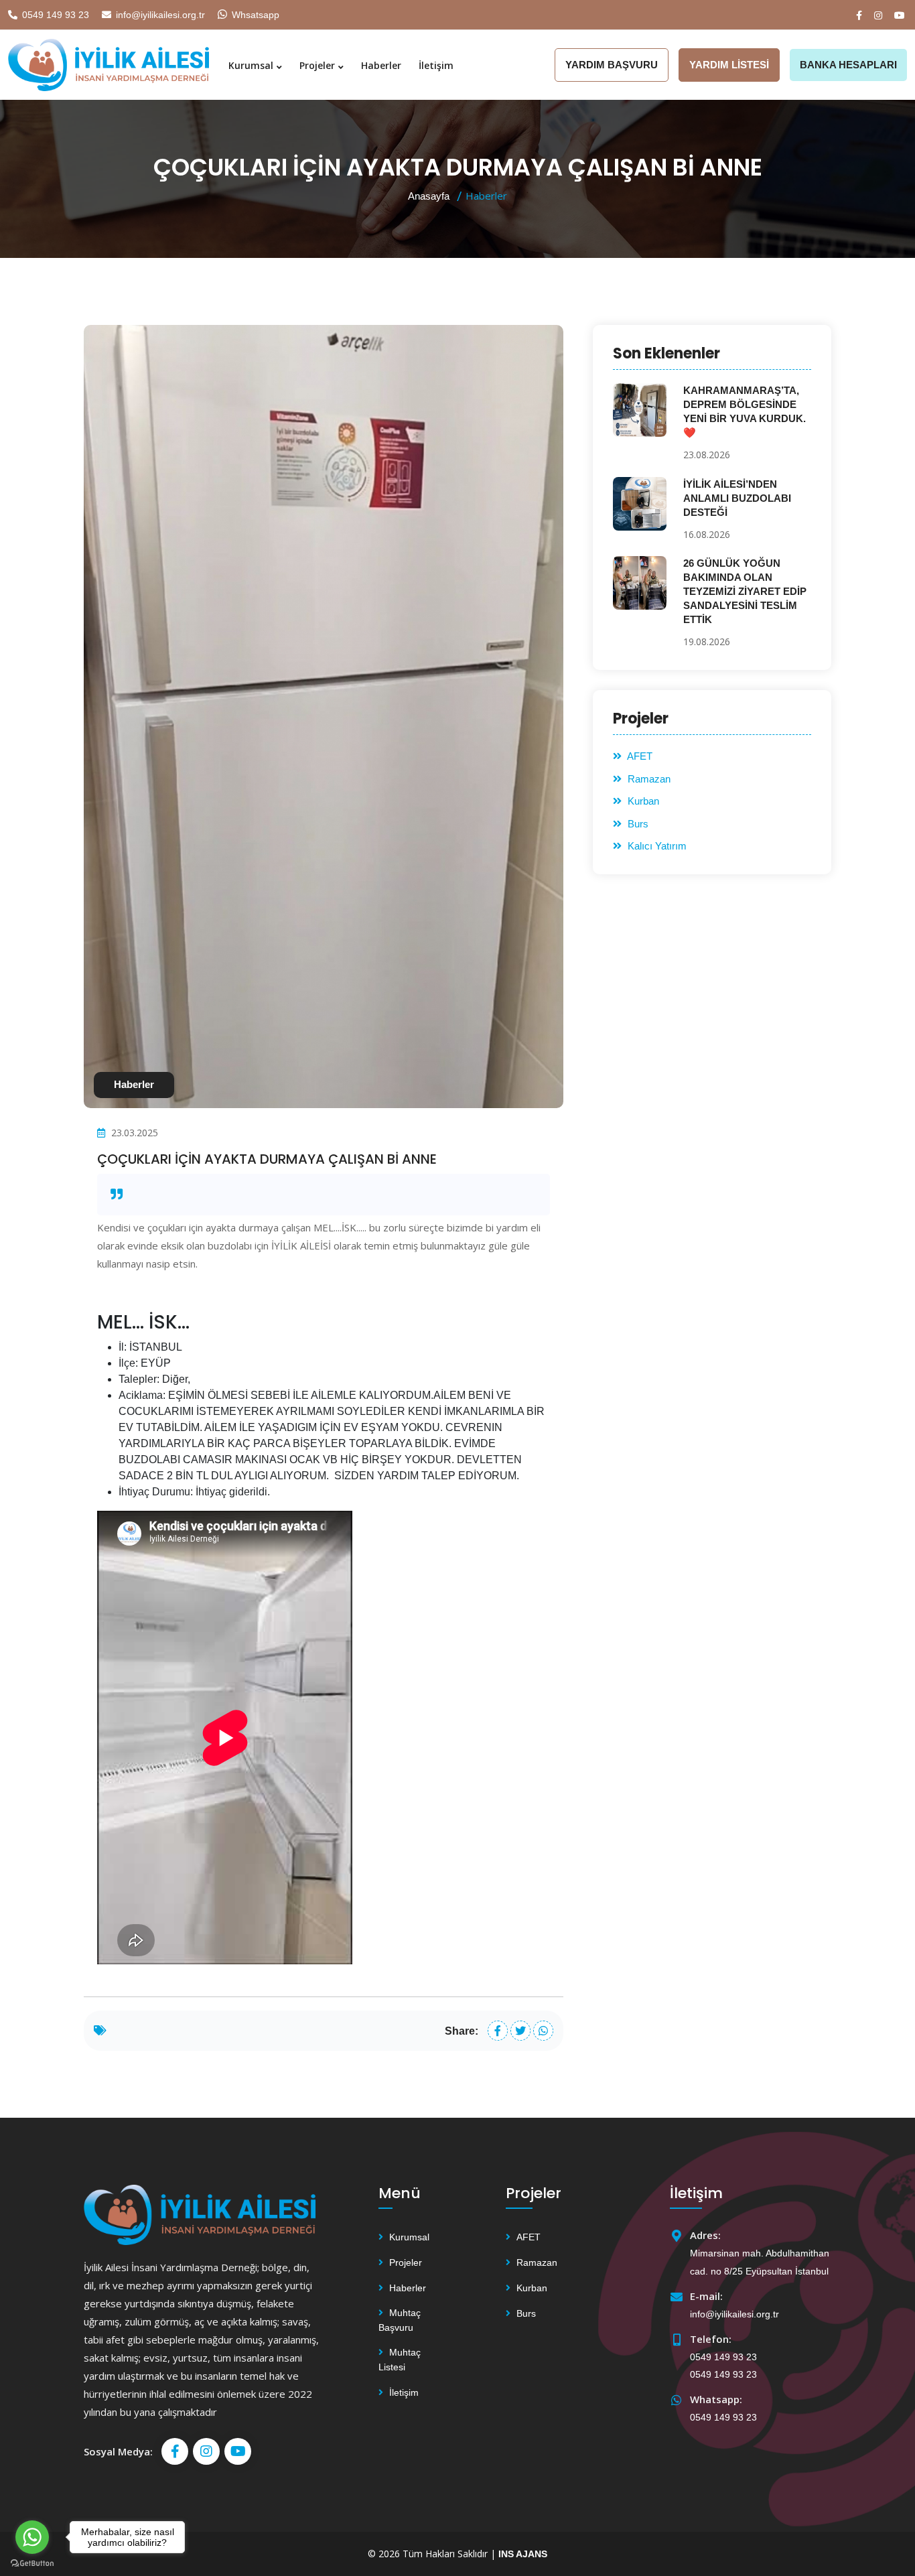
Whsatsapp (256, 15)
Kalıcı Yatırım (656, 846)
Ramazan (648, 779)
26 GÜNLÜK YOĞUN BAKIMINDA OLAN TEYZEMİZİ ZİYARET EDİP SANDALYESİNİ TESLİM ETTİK (745, 591)
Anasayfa (429, 196)
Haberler (381, 65)
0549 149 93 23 (56, 15)
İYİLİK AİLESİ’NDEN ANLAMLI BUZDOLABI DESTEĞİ (737, 498)
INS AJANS (523, 2554)
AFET (639, 756)
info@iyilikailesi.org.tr (160, 15)
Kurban (642, 801)
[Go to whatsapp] (32, 2537)
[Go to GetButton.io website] (32, 2563)
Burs (637, 824)
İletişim (436, 65)
